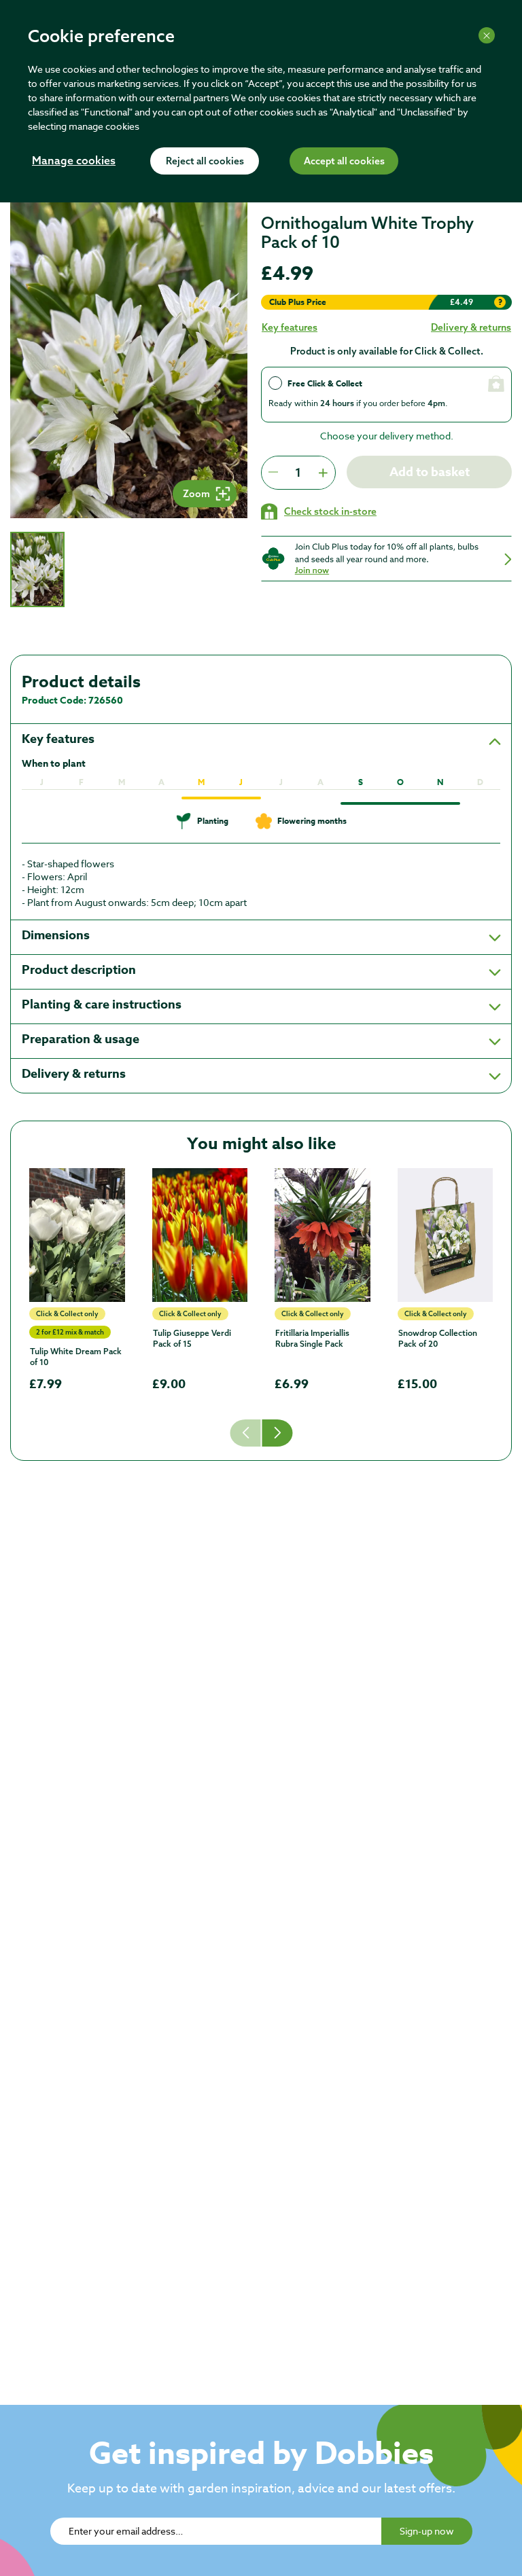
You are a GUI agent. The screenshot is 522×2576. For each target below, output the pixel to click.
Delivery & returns (471, 327)
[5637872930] (77, 1235)
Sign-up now (427, 2531)
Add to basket (430, 472)
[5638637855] (446, 1235)
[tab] (37, 570)
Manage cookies (74, 162)
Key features (290, 327)
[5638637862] (200, 1235)
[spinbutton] (298, 473)
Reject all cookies (205, 162)
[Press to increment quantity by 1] (323, 473)
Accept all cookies (344, 162)
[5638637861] (323, 1235)
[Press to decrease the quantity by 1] (273, 473)
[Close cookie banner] (487, 35)
